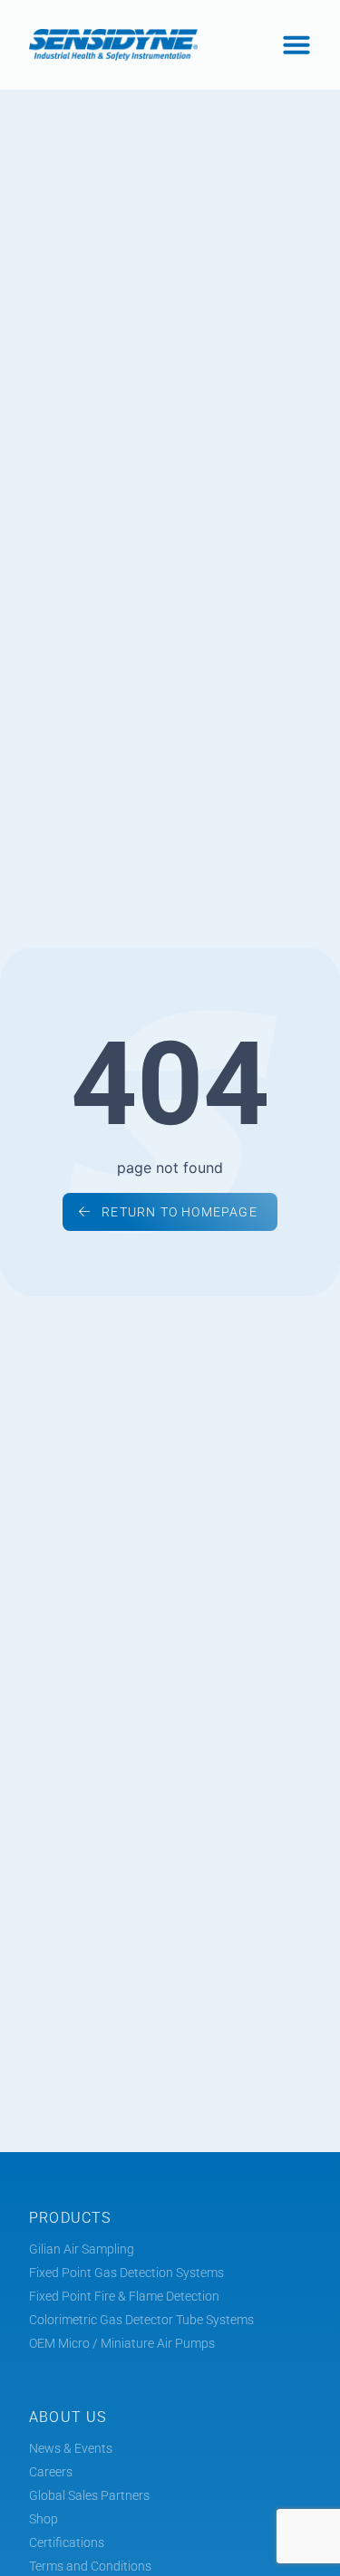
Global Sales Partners (89, 2495)
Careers (51, 2472)
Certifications (67, 2542)
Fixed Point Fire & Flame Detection (124, 2296)
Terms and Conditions (90, 2566)
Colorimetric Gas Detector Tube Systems (141, 2320)
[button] (296, 44)
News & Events (71, 2448)
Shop (44, 2519)
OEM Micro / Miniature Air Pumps (122, 2343)
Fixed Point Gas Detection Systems (126, 2273)
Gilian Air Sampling (82, 2249)
